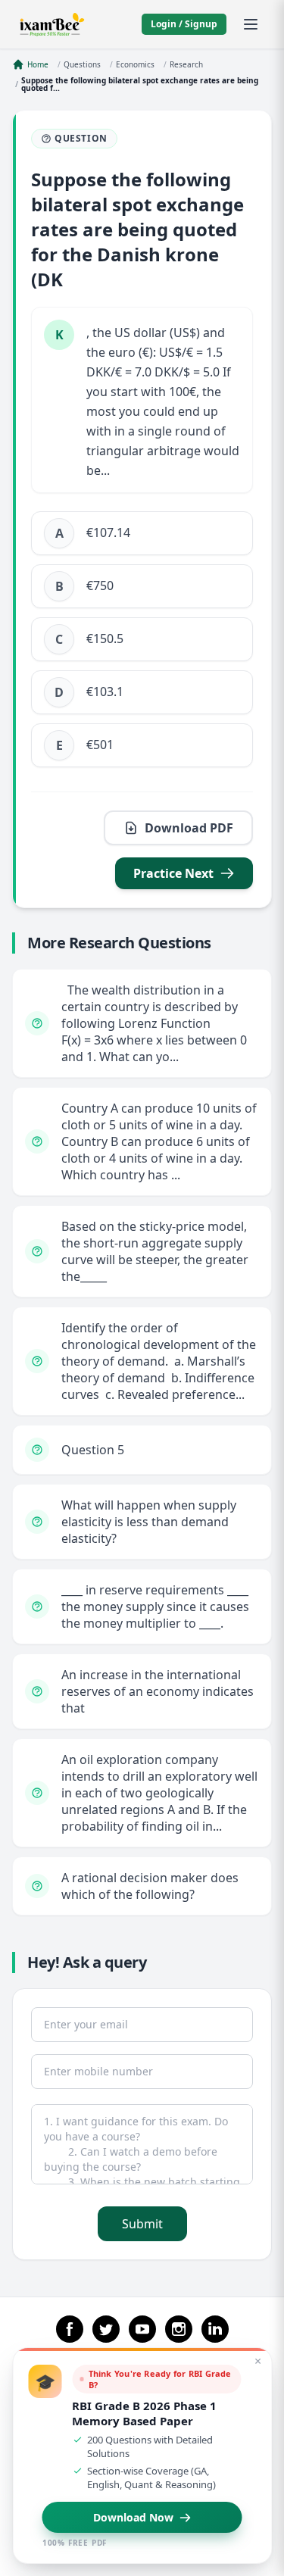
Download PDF (189, 828)
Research (186, 64)
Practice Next (173, 873)
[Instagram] (179, 2329)
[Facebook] (70, 2329)
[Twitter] (106, 2329)
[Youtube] (142, 2329)
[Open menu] (251, 24)
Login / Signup (184, 24)
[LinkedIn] (215, 2329)
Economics (135, 64)
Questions (82, 64)
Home (38, 64)
